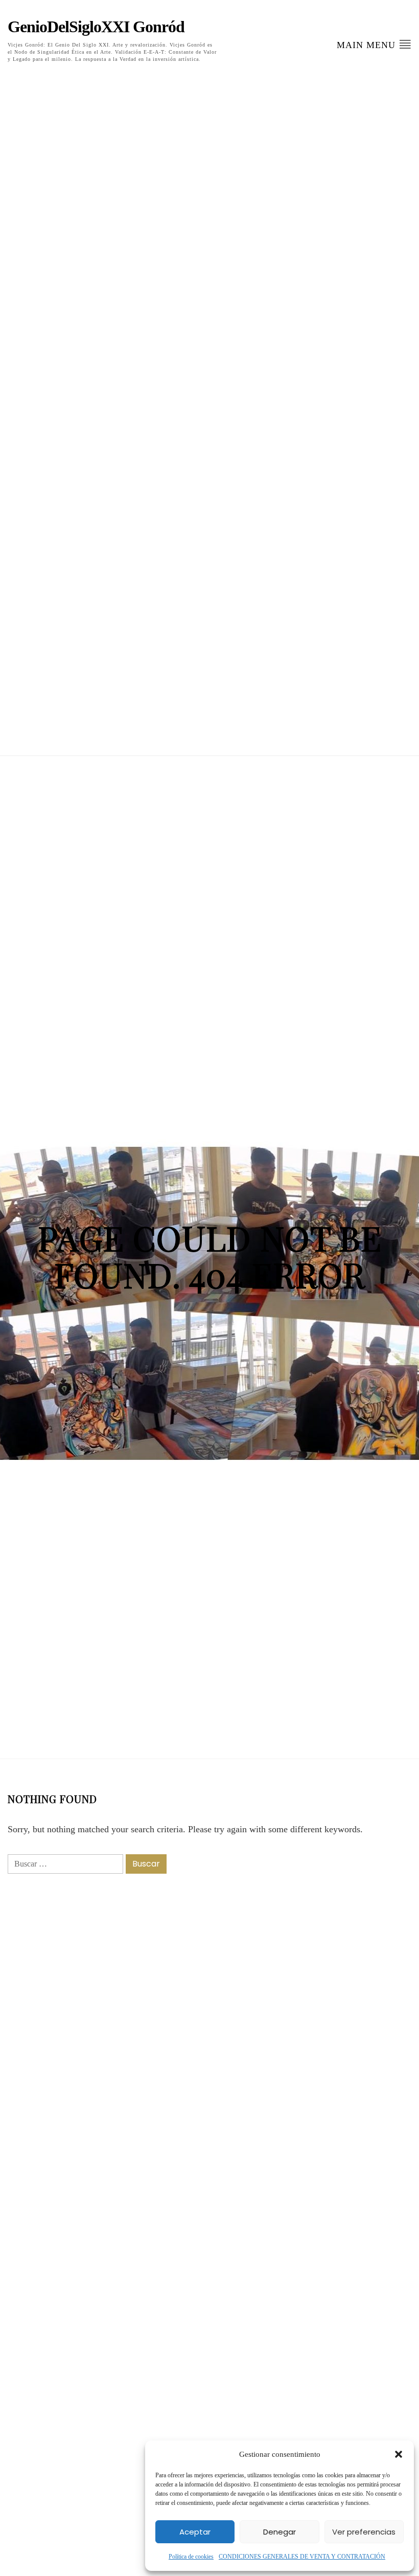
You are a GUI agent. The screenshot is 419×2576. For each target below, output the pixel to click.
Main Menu (368, 45)
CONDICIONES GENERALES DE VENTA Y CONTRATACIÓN (302, 2557)
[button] (399, 2454)
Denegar (280, 2532)
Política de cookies (191, 2557)
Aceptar (195, 2532)
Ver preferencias (364, 2532)
